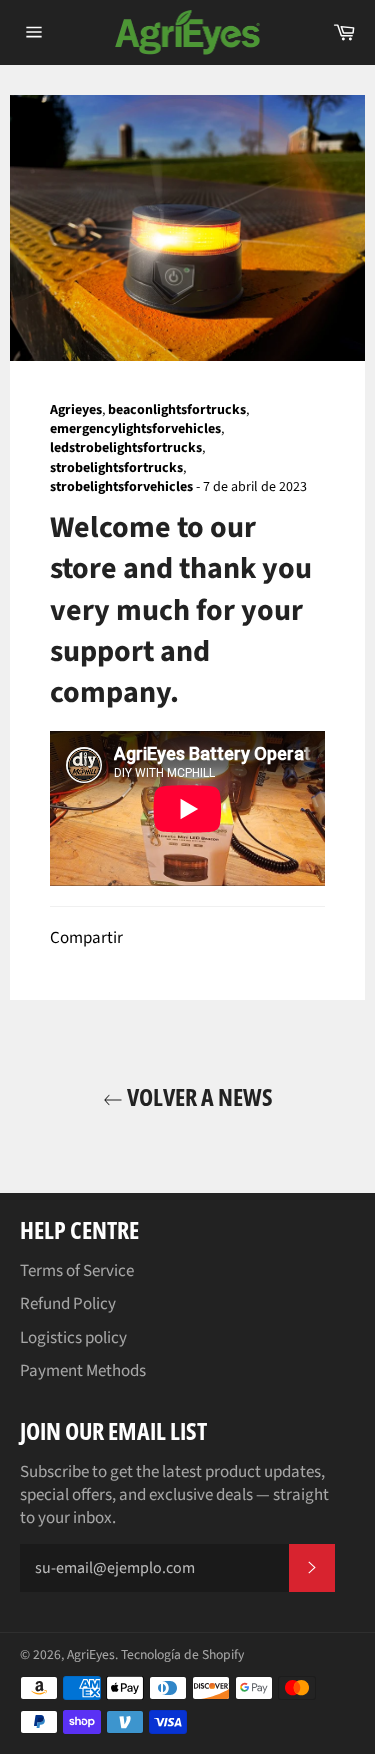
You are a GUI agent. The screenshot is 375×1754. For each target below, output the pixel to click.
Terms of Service (77, 1271)
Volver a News (198, 1096)
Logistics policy (73, 1338)
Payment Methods (83, 1371)
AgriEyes (91, 1654)
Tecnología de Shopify (182, 1654)
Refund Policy (68, 1304)
